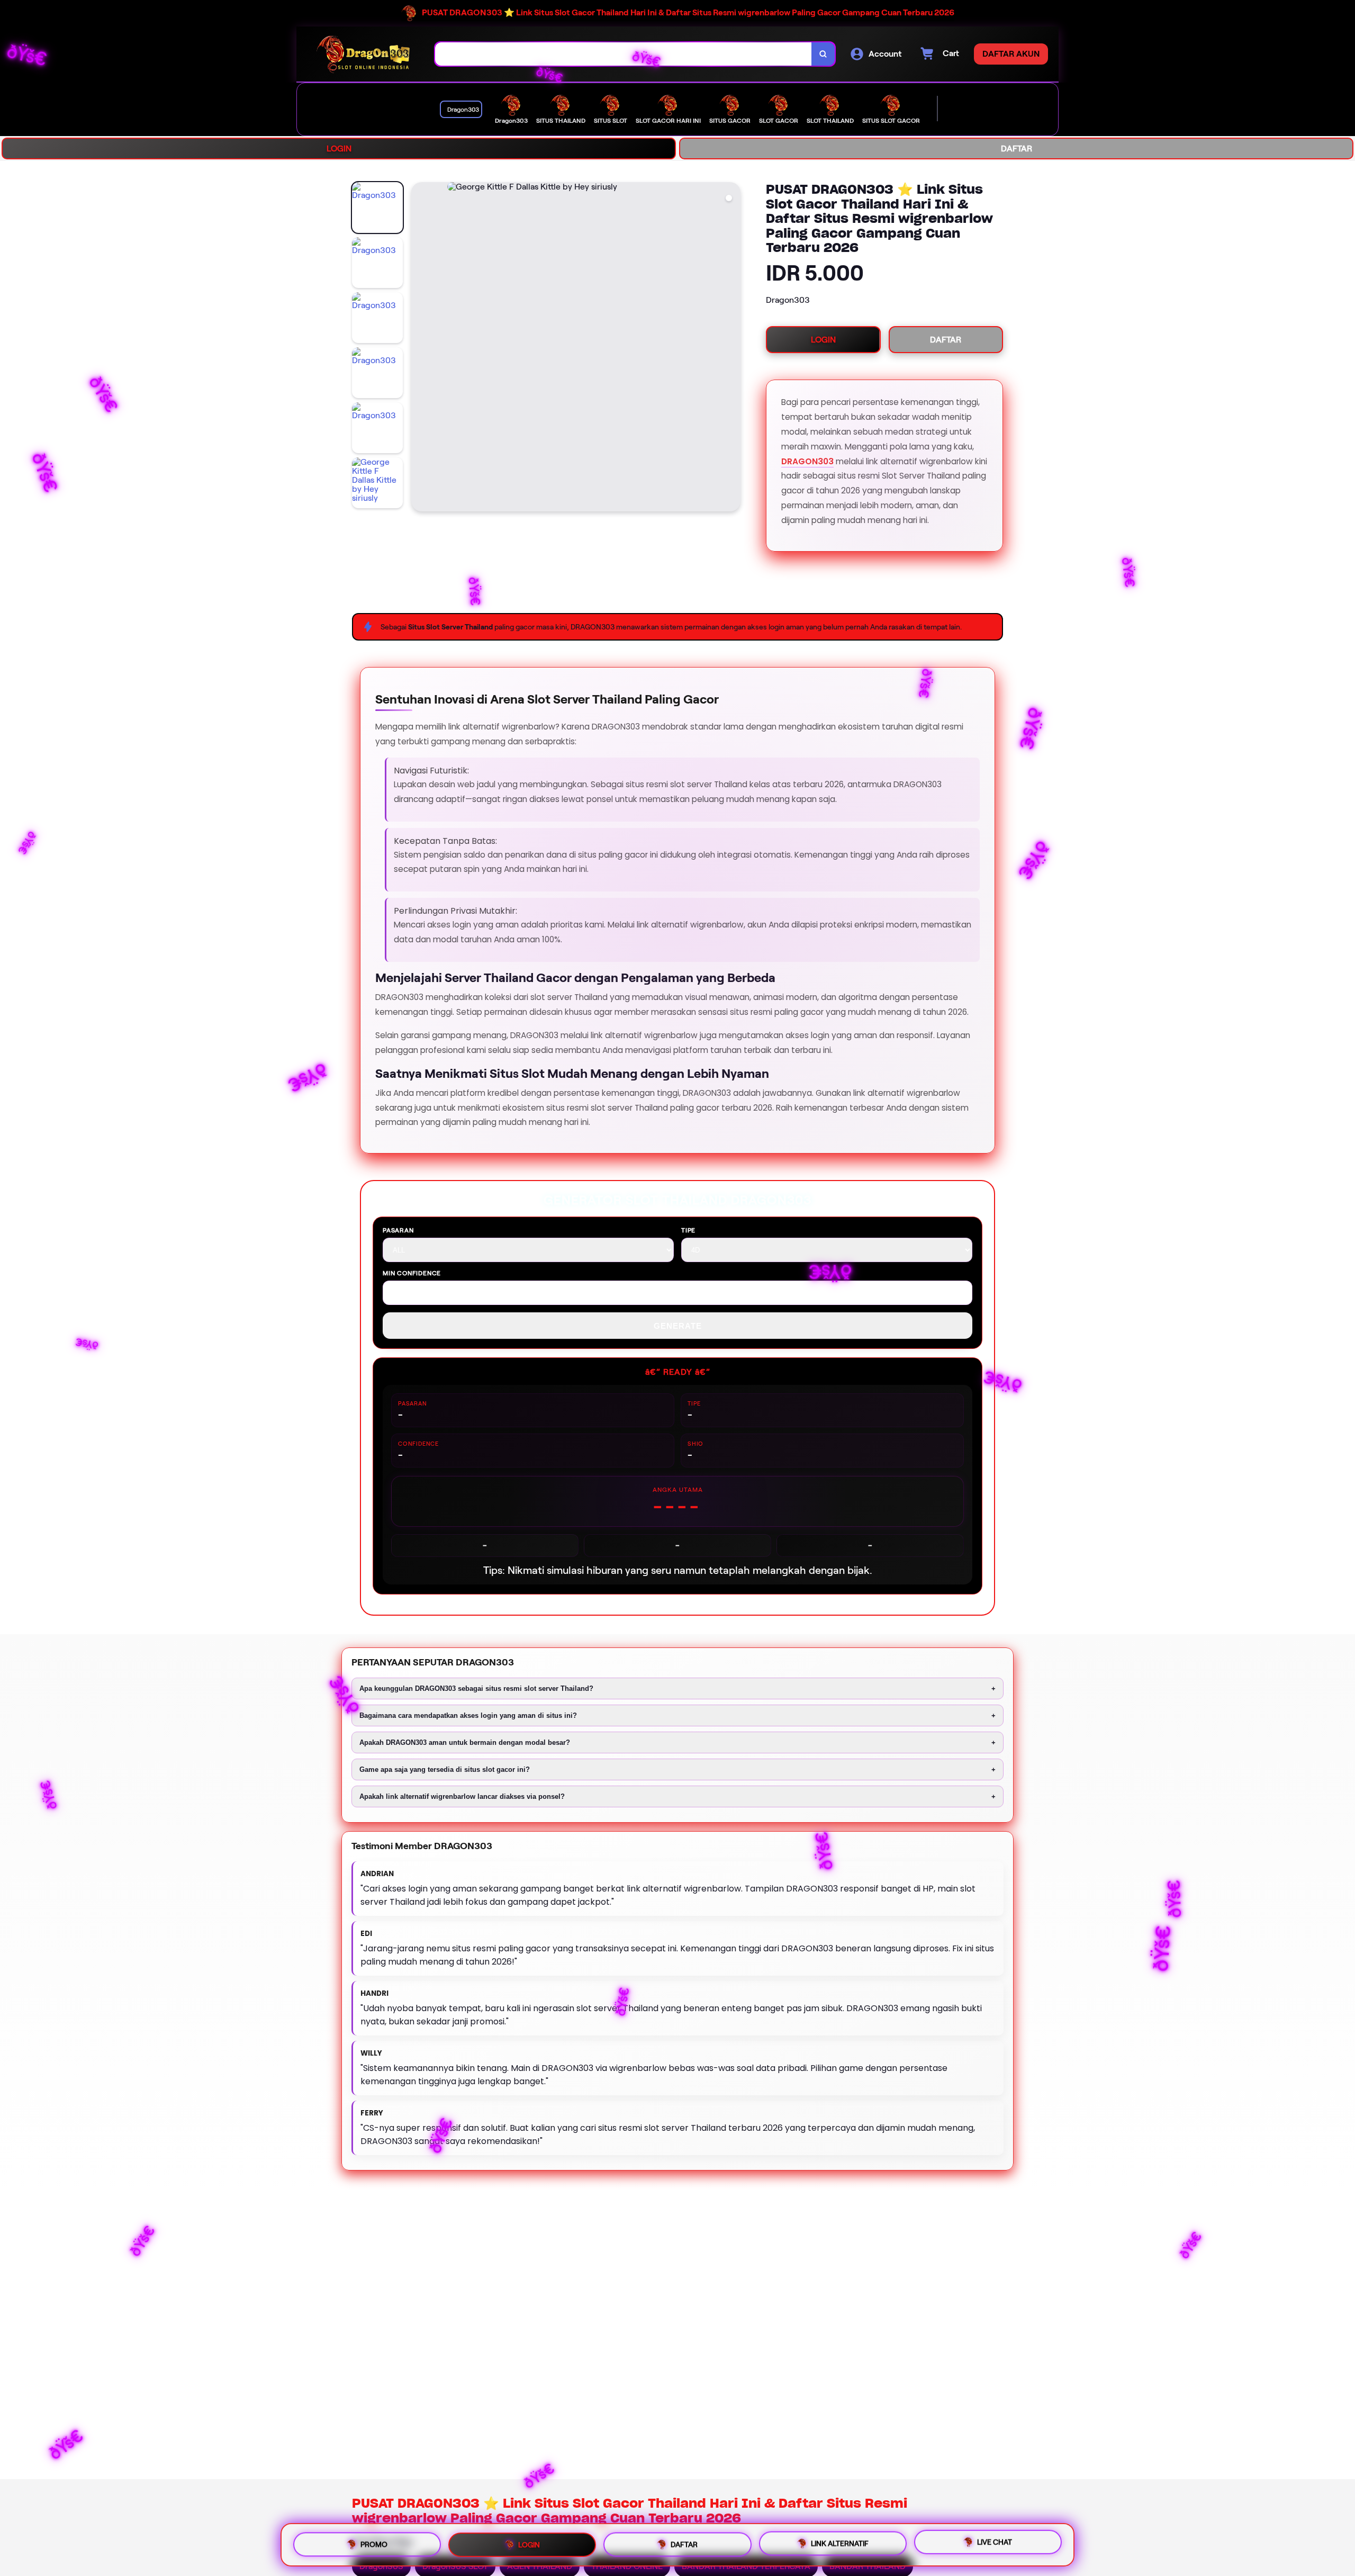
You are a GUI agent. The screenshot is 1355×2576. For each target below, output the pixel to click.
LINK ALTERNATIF (840, 2544)
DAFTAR (1017, 148)
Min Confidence (412, 1273)
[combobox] (624, 54)
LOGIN (339, 148)
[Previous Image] (420, 348)
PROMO (374, 2541)
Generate (678, 1326)
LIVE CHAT (995, 2545)
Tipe (688, 1230)
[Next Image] (732, 348)
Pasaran (398, 1230)
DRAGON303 (807, 461)
